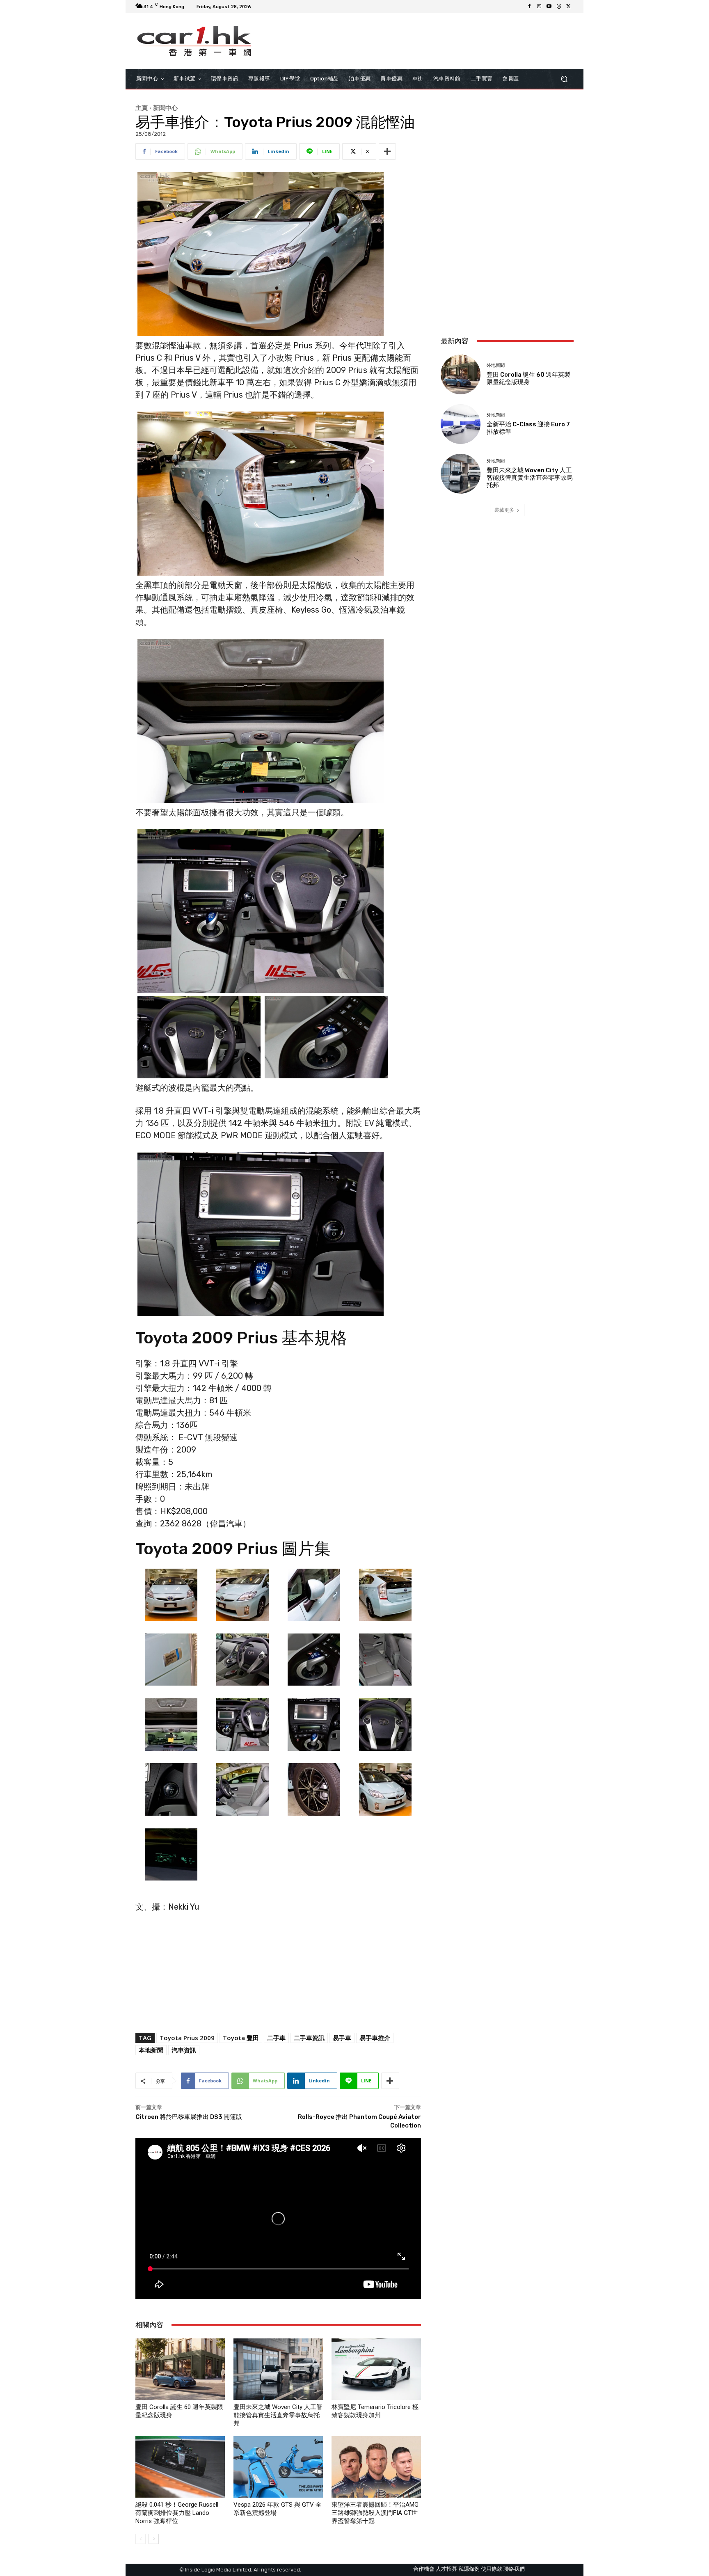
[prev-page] (141, 2539)
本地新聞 (151, 2050)
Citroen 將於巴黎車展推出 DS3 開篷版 (189, 2117)
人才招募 (446, 2569)
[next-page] (154, 2539)
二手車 (276, 2038)
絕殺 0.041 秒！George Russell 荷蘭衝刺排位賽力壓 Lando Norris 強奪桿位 (177, 2513)
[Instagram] (539, 7)
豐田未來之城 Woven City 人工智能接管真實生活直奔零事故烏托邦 (278, 2415)
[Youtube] (549, 7)
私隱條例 (469, 2569)
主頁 (142, 108)
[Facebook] (529, 7)
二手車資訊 (309, 2038)
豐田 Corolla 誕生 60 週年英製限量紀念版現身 (528, 378)
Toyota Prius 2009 (187, 2038)
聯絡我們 (514, 2569)
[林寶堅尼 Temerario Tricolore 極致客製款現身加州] (376, 2369)
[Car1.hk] (194, 41)
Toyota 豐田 (241, 2038)
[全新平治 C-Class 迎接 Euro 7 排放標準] (461, 424)
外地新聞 (496, 365)
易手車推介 (375, 2038)
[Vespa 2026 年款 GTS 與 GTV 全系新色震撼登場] (278, 2467)
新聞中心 (165, 108)
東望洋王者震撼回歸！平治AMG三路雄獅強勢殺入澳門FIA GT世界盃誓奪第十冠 (375, 2513)
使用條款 (492, 2569)
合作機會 (424, 2569)
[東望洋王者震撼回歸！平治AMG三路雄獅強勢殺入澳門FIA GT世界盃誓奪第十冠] (376, 2467)
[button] (564, 79)
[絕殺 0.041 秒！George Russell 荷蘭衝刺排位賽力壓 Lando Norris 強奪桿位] (180, 2467)
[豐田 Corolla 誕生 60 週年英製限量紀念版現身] (180, 2369)
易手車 (342, 2038)
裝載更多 (504, 510)
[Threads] (559, 7)
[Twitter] (569, 7)
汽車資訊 (184, 2050)
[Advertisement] (507, 275)
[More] (387, 151)
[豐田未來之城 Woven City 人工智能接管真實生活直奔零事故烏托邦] (278, 2369)
